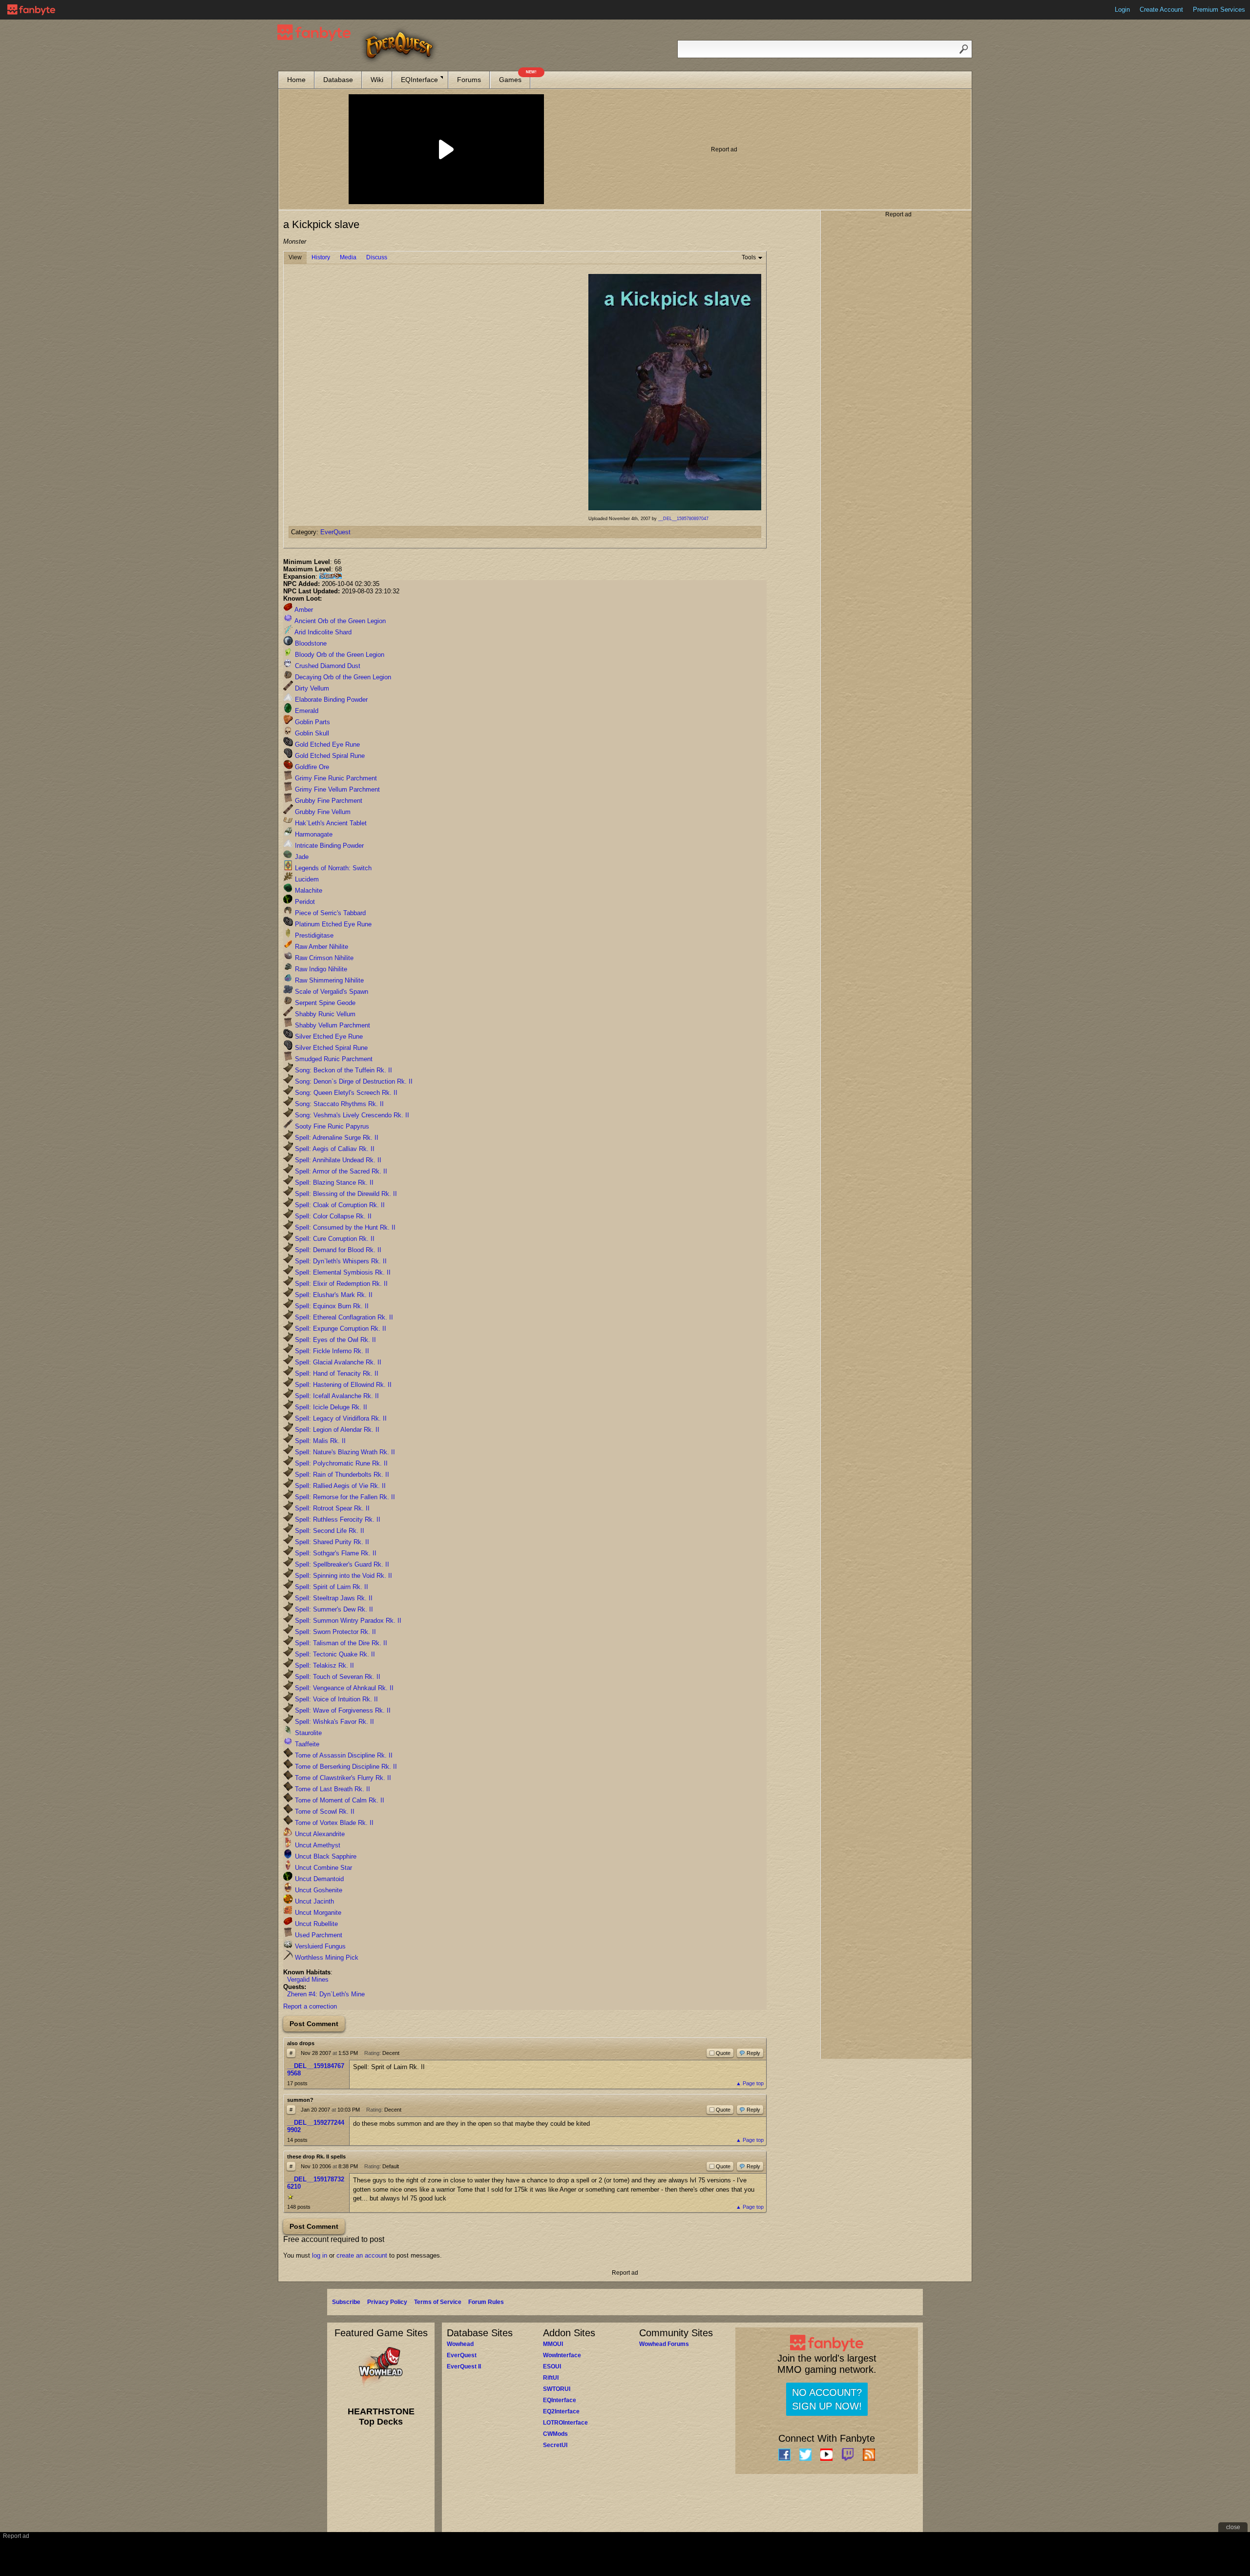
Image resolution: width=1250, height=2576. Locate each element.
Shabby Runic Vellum (324, 1014)
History (321, 257)
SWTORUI (557, 2389)
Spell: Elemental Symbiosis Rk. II (342, 1272)
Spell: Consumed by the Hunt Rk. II (344, 1227)
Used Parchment (318, 1935)
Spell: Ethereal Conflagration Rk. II (343, 1317)
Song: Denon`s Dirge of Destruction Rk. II (353, 1081)
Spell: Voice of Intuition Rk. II (335, 1699)
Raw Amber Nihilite (321, 947)
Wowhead (460, 2344)
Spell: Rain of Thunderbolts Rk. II (341, 1475)
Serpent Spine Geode (324, 1003)
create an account (362, 2255)
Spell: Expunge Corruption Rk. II (340, 1329)
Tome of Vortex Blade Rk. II (333, 1823)
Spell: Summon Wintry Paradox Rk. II (347, 1621)
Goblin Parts (312, 722)
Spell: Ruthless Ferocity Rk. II (337, 1519)
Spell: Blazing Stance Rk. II (333, 1183)
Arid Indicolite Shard (322, 632)
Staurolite (307, 1733)
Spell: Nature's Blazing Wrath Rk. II (344, 1452)
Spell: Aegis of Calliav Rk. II (334, 1149)
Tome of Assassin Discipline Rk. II (343, 1755)
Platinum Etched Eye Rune (332, 924)
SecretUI (555, 2445)
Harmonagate (313, 834)
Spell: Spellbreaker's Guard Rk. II (341, 1564)
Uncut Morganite (317, 1913)
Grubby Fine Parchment (328, 801)
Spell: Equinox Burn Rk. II (331, 1306)
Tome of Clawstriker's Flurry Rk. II (342, 1778)
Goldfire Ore (311, 767)
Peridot (304, 902)
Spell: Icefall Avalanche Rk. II (336, 1396)
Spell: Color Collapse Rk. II (332, 1216)
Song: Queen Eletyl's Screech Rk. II (345, 1093)
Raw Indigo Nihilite (320, 969)
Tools (749, 257)
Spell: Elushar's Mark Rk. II (333, 1295)
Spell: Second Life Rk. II (329, 1531)
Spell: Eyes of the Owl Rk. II (334, 1340)
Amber (303, 610)
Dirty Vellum (311, 688)
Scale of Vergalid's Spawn (331, 992)
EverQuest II (464, 2367)
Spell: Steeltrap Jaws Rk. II (333, 1598)
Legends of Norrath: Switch (332, 868)
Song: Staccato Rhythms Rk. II (338, 1104)
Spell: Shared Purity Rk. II (331, 1542)
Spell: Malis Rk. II (319, 1441)
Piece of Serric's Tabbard (329, 913)
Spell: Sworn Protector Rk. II (334, 1632)
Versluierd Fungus (319, 1946)
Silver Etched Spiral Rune (330, 1048)
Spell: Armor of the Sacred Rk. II (340, 1171)
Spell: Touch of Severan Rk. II (337, 1677)
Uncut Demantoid (318, 1879)
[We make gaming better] (31, 10)
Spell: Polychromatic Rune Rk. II (340, 1463)
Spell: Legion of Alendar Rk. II (336, 1430)
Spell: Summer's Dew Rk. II (333, 1609)
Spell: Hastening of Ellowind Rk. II (342, 1385)
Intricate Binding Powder (328, 846)
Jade (301, 857)
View (295, 257)
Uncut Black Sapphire (325, 1856)
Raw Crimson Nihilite (323, 958)
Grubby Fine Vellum (322, 812)
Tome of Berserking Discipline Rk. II (345, 1767)
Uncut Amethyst (317, 1845)
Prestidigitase (313, 935)
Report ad (724, 149)
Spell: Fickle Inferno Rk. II (331, 1351)
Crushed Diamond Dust (327, 666)
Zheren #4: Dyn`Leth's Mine (326, 1994)
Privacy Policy (387, 2302)
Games (515, 77)
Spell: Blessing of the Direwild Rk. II (345, 1194)
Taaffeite (306, 1744)
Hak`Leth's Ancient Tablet (330, 823)
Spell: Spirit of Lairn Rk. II (331, 1587)
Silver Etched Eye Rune (328, 1037)
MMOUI (553, 2344)
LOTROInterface (565, 2423)
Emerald (306, 711)
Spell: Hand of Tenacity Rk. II (336, 1373)
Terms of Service (438, 2302)
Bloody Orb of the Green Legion (339, 655)
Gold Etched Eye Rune (326, 744)
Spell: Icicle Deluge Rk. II (330, 1407)
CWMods (555, 2434)
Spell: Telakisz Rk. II (323, 1665)
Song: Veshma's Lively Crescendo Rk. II (351, 1115)
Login (1122, 10)
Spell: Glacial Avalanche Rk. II (337, 1362)
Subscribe (346, 2302)
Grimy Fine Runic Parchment (335, 778)
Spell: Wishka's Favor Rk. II (333, 1722)
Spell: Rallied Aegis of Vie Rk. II (339, 1486)
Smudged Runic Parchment (333, 1059)
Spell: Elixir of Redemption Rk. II (340, 1284)
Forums (469, 80)
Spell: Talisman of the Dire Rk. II (340, 1643)
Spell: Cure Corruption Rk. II (334, 1239)
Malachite (308, 890)
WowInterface (562, 2355)
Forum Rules (486, 2302)
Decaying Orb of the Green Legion (342, 677)
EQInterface (419, 80)
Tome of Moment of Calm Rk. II (339, 1800)
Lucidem (306, 879)
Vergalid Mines (308, 1979)
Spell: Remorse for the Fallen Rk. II (344, 1497)
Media (348, 257)
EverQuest (335, 532)
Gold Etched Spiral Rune (329, 756)
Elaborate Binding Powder (330, 700)
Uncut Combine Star (323, 1868)
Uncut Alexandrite (319, 1834)
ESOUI (552, 2367)
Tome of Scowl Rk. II (324, 1812)
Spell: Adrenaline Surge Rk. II (336, 1138)
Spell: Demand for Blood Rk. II (337, 1250)
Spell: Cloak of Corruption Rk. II (339, 1205)
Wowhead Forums (664, 2344)
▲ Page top (750, 2083)
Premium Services (1219, 10)
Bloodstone (310, 643)
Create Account (1161, 10)
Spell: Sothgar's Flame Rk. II (335, 1553)
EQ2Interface (561, 2411)
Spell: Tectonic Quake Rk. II (334, 1654)
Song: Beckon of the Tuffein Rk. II (343, 1070)
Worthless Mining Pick (326, 1958)
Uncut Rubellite (315, 1924)
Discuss (377, 257)
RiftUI (551, 2378)
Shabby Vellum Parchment (332, 1025)
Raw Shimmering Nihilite (328, 980)
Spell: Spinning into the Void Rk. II (343, 1576)
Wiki (377, 80)
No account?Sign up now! (827, 2399)
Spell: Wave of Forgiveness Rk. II (342, 1710)
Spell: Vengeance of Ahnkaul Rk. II (343, 1688)
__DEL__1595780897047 (683, 519)
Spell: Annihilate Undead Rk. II (337, 1160)
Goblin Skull (311, 733)
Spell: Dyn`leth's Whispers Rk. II (340, 1261)
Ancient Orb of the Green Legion (339, 621)
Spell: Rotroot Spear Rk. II (331, 1508)
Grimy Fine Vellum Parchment (336, 789)
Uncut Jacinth (313, 1901)
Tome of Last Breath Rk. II (332, 1789)
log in (320, 2255)
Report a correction (310, 2006)
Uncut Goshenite (318, 1890)
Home (296, 80)
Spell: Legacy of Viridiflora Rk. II (340, 1418)
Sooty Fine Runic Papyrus (331, 1126)
